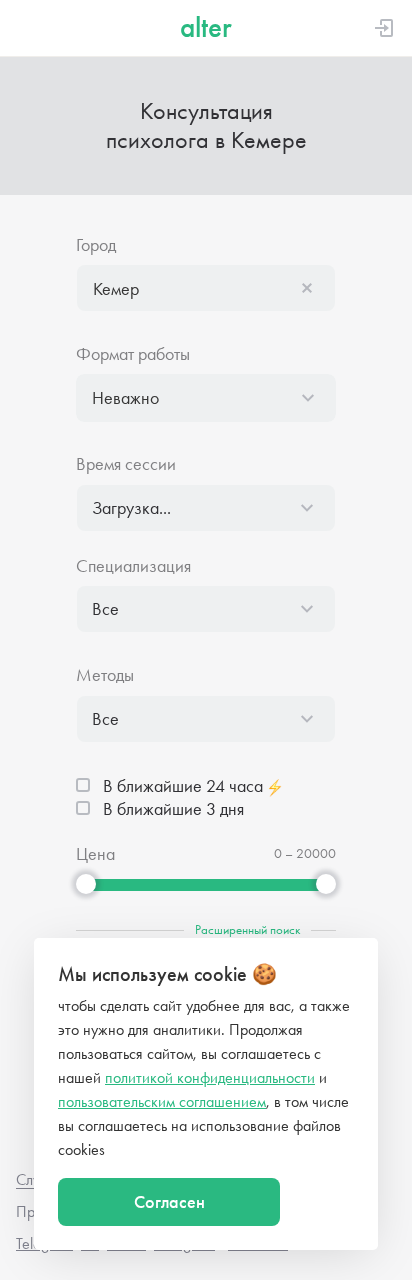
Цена (95, 854)
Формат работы (133, 354)
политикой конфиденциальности (210, 1077)
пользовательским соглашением (162, 1101)
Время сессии (126, 464)
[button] (206, 288)
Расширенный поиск (247, 930)
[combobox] (206, 288)
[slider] (86, 884)
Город (96, 245)
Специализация (133, 566)
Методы (105, 675)
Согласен (169, 1201)
